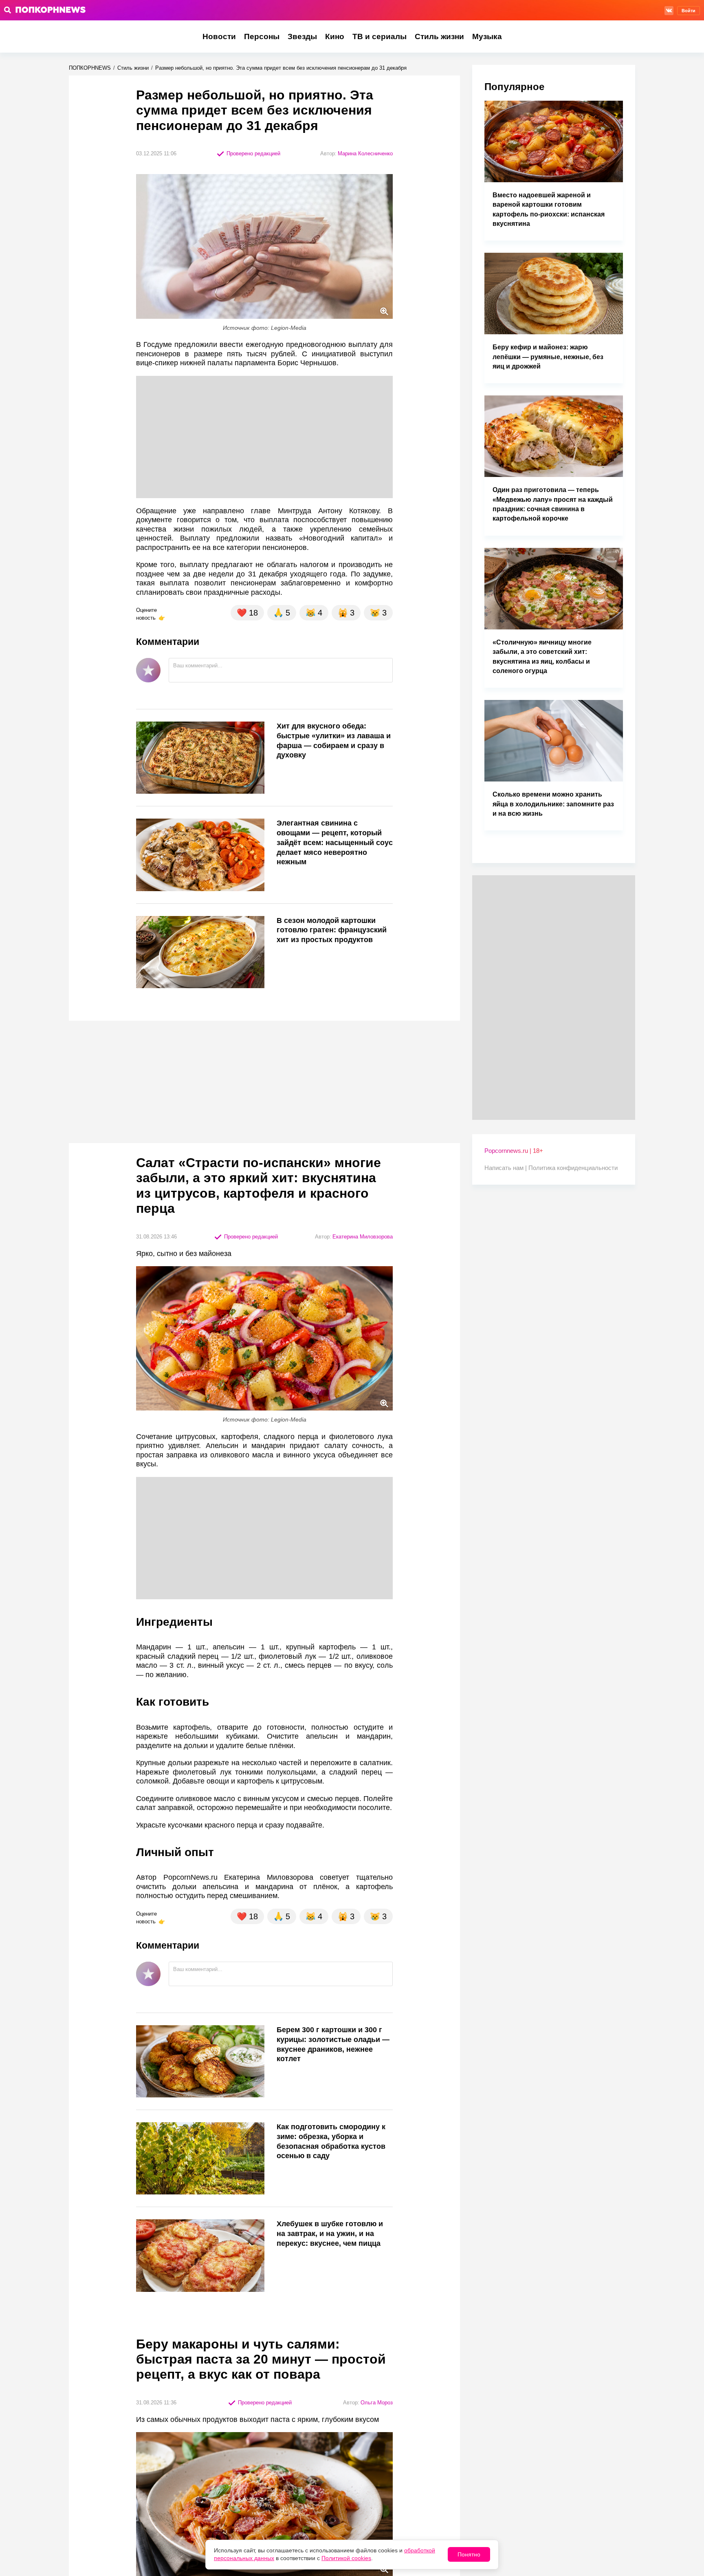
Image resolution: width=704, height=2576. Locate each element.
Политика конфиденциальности (573, 1168)
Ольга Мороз (377, 2403)
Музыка (487, 36)
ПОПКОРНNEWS (90, 68)
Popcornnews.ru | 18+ (514, 1151)
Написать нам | (506, 1168)
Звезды (302, 36)
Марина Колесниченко (365, 153)
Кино (335, 36)
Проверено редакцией (253, 153)
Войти (689, 11)
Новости (219, 36)
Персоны (262, 36)
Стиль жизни (439, 36)
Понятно (469, 2554)
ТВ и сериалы (379, 36)
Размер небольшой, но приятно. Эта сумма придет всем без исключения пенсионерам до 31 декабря (281, 68)
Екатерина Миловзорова (363, 1237)
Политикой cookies (346, 2558)
